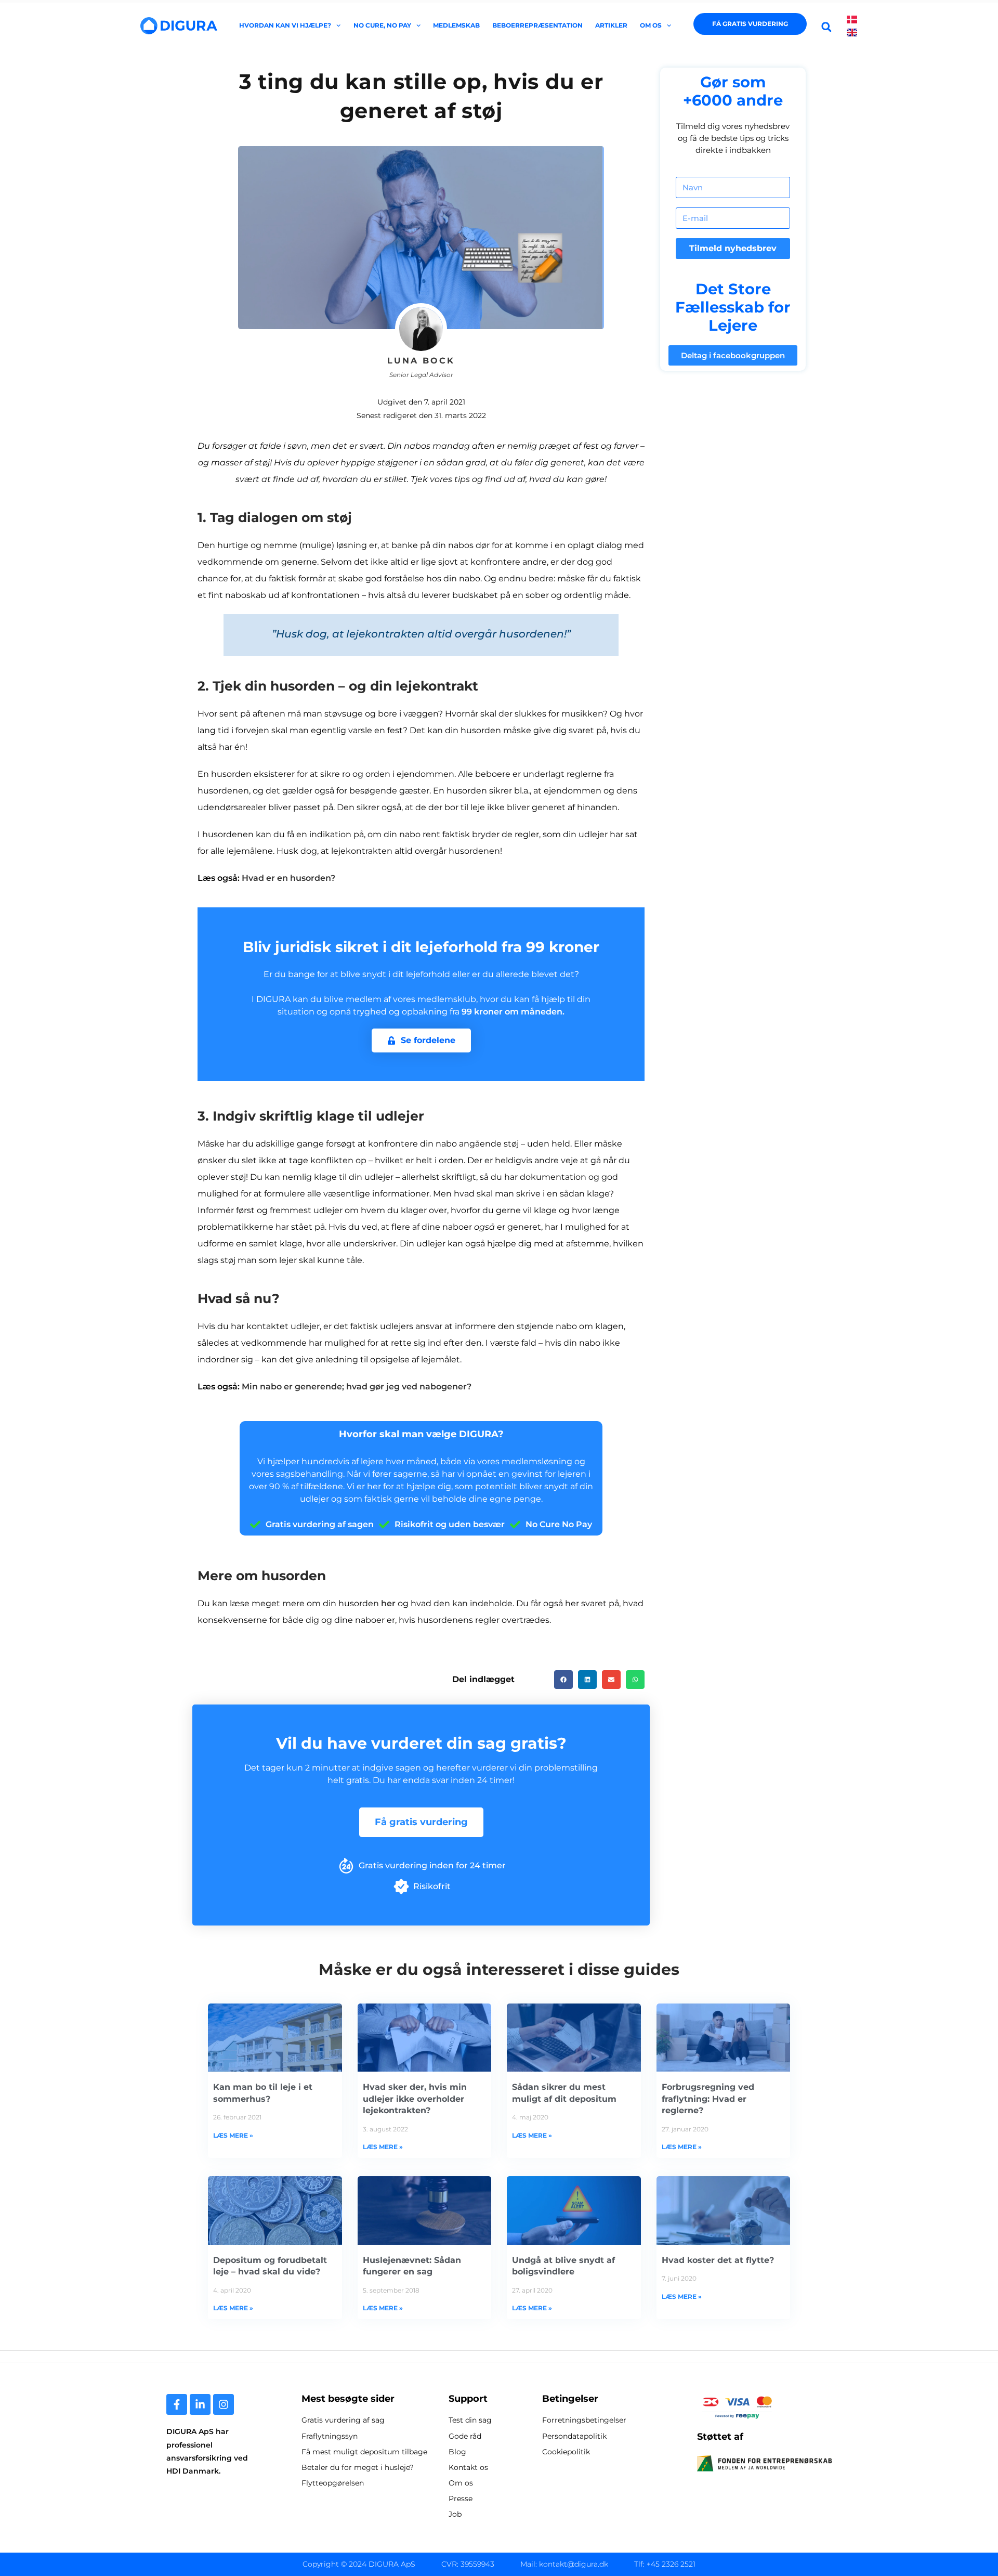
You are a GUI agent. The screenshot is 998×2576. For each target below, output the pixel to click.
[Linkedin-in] (200, 2404)
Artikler (611, 25)
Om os (651, 25)
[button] (827, 27)
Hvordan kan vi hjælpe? (285, 25)
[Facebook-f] (177, 2404)
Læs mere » (233, 2135)
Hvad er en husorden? (288, 878)
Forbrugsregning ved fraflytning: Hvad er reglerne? (708, 2099)
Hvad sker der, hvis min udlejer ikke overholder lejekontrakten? (415, 2099)
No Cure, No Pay (382, 25)
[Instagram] (224, 2404)
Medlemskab (456, 25)
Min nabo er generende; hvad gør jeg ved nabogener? (357, 1387)
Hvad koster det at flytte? (718, 2260)
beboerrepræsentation (537, 25)
